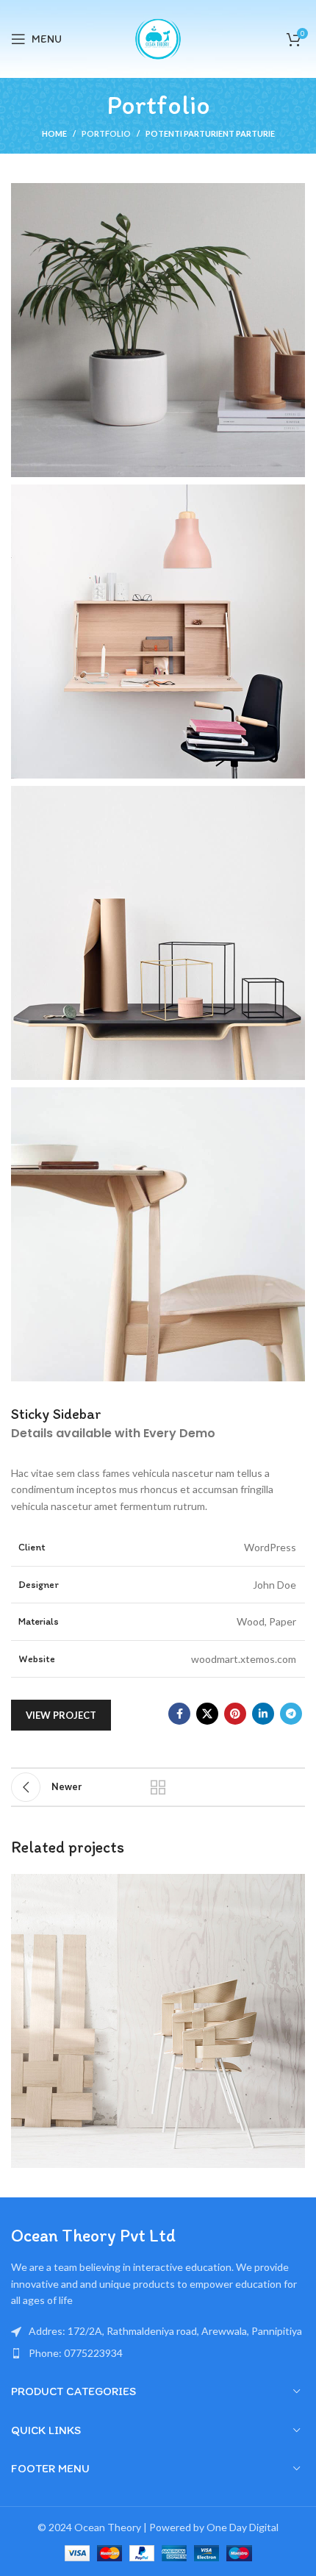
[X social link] (207, 1714)
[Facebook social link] (179, 1714)
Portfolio (106, 133)
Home (54, 133)
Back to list (158, 1787)
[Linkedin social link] (263, 1714)
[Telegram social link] (291, 1714)
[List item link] (158, 2353)
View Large (292, 1887)
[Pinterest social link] (235, 1714)
